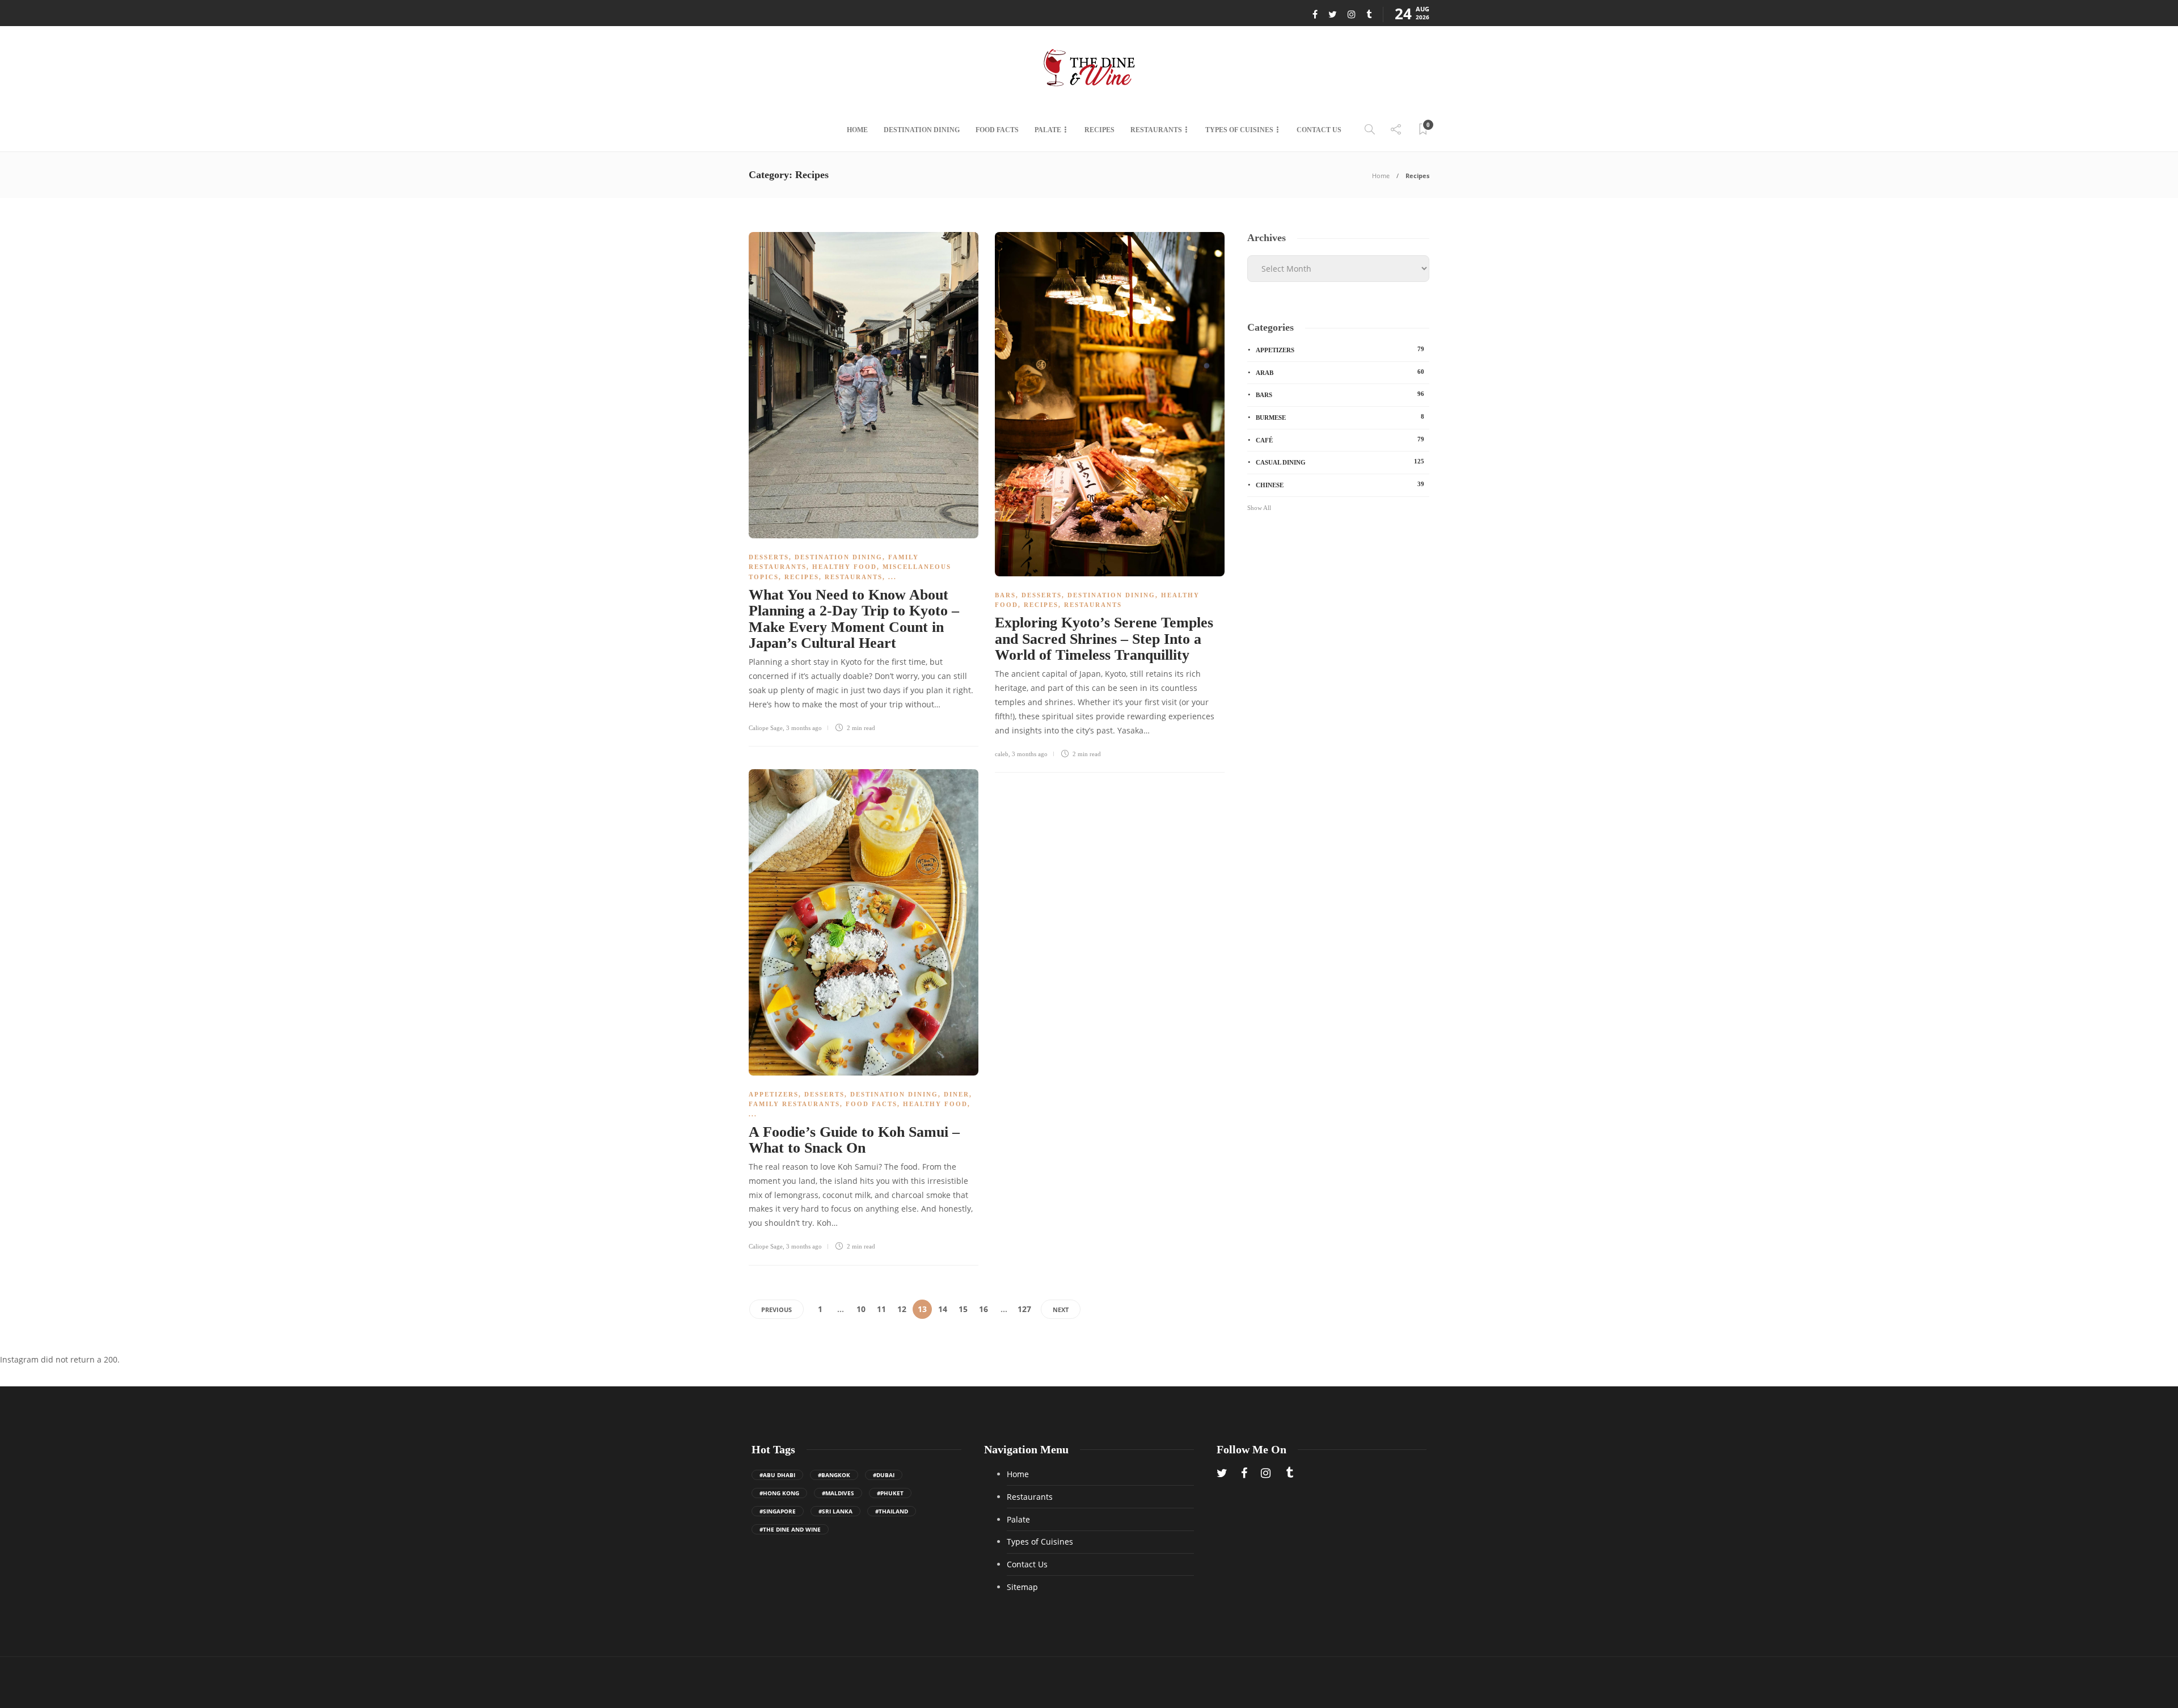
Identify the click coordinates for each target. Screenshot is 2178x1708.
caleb (1002, 754)
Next (1061, 1310)
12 (902, 1309)
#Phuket (890, 1493)
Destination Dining (922, 130)
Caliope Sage (766, 728)
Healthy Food (845, 567)
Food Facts (997, 130)
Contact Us (1319, 130)
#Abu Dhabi (777, 1475)
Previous (776, 1310)
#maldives (838, 1493)
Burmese (1340, 417)
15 (963, 1309)
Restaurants (1156, 130)
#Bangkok (834, 1475)
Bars (1005, 595)
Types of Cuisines (1239, 130)
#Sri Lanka (835, 1511)
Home (857, 130)
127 (1024, 1309)
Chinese (1340, 484)
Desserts (769, 557)
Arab (1340, 372)
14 (943, 1309)
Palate (1048, 130)
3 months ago (804, 728)
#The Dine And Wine (790, 1529)
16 (984, 1309)
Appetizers (774, 1094)
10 (861, 1309)
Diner (957, 1094)
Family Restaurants (794, 1104)
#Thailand (892, 1511)
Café (1340, 440)
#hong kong (779, 1493)
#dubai (884, 1475)
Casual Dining (1340, 462)
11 (881, 1309)
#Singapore (778, 1511)
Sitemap (1022, 1587)
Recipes (1099, 130)
